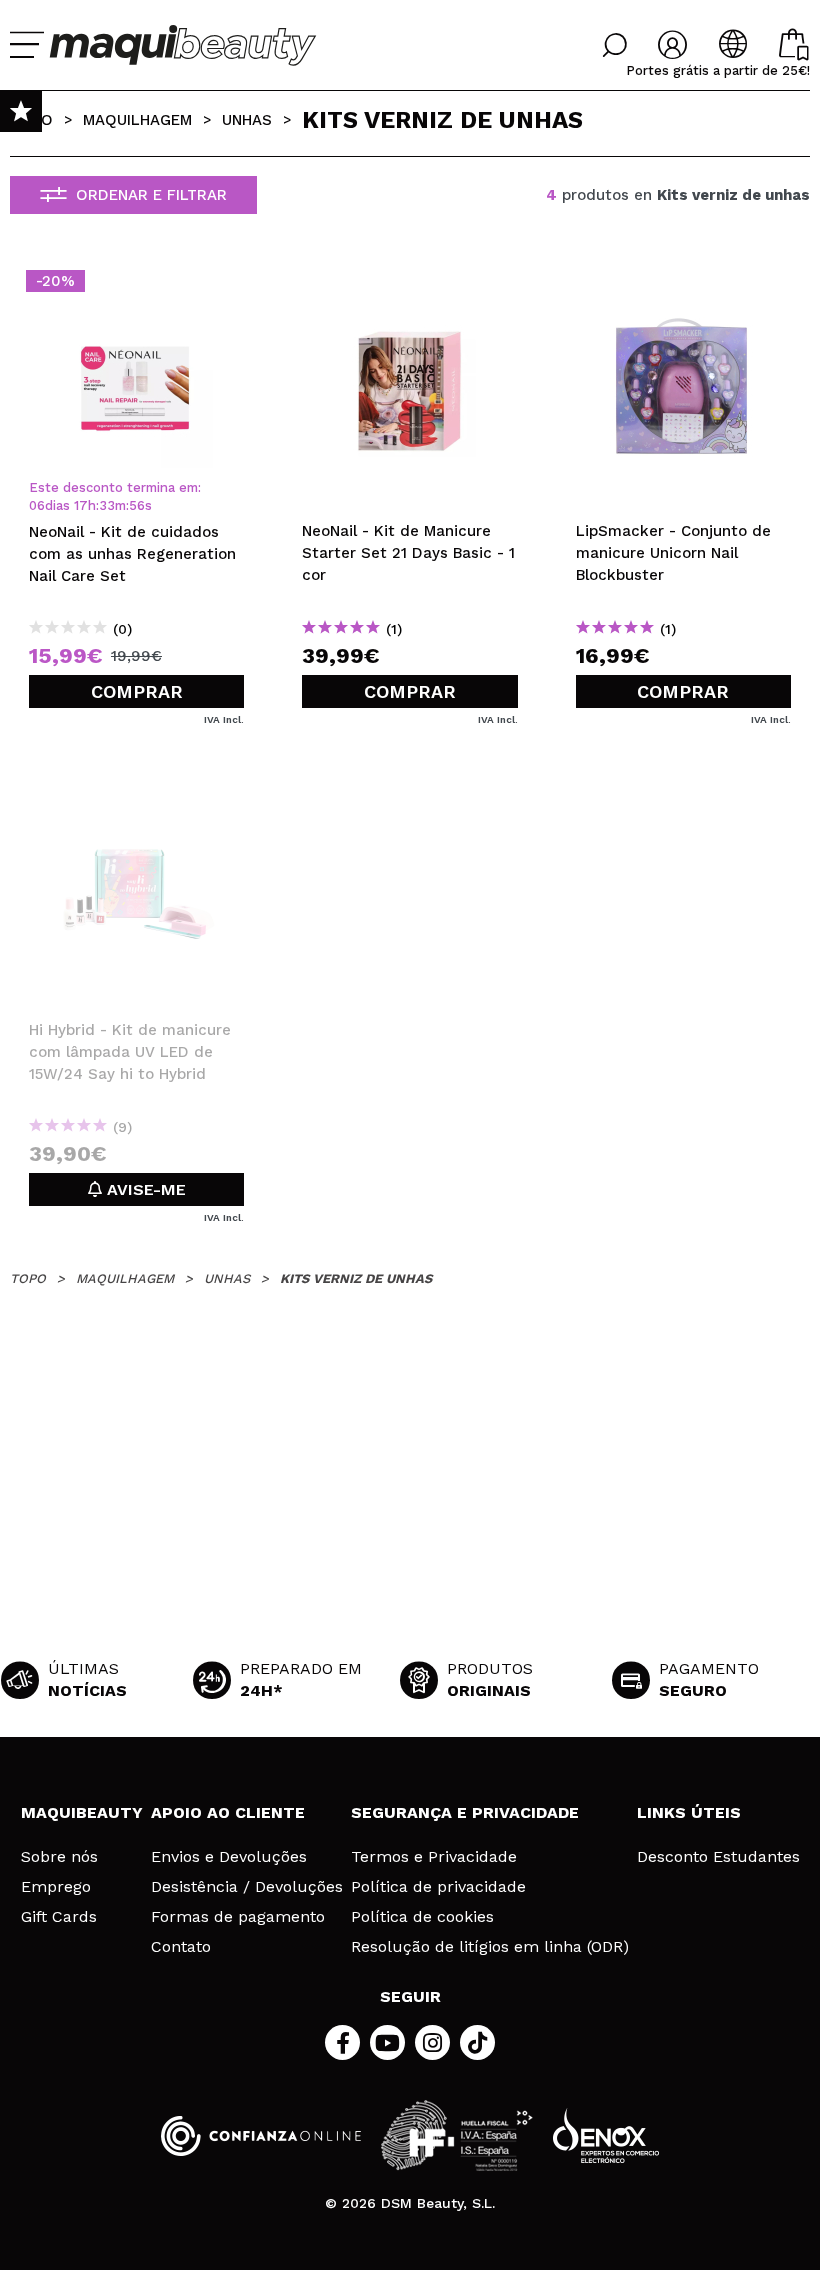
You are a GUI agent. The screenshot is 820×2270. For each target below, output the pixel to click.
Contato (181, 1947)
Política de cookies (422, 1917)
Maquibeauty (82, 1812)
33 (107, 505)
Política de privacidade (438, 1887)
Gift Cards (59, 1917)
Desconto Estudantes (718, 1857)
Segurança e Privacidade (465, 1812)
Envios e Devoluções (229, 1857)
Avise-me (144, 1189)
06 (37, 505)
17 (81, 505)
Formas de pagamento (238, 1917)
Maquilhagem (137, 120)
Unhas (247, 120)
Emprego (56, 1887)
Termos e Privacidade (434, 1857)
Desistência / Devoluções (247, 1887)
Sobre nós (59, 1857)
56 (137, 505)
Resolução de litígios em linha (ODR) (490, 1947)
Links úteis (689, 1812)
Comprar (137, 691)
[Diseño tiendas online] (606, 2135)
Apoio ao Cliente (228, 1812)
